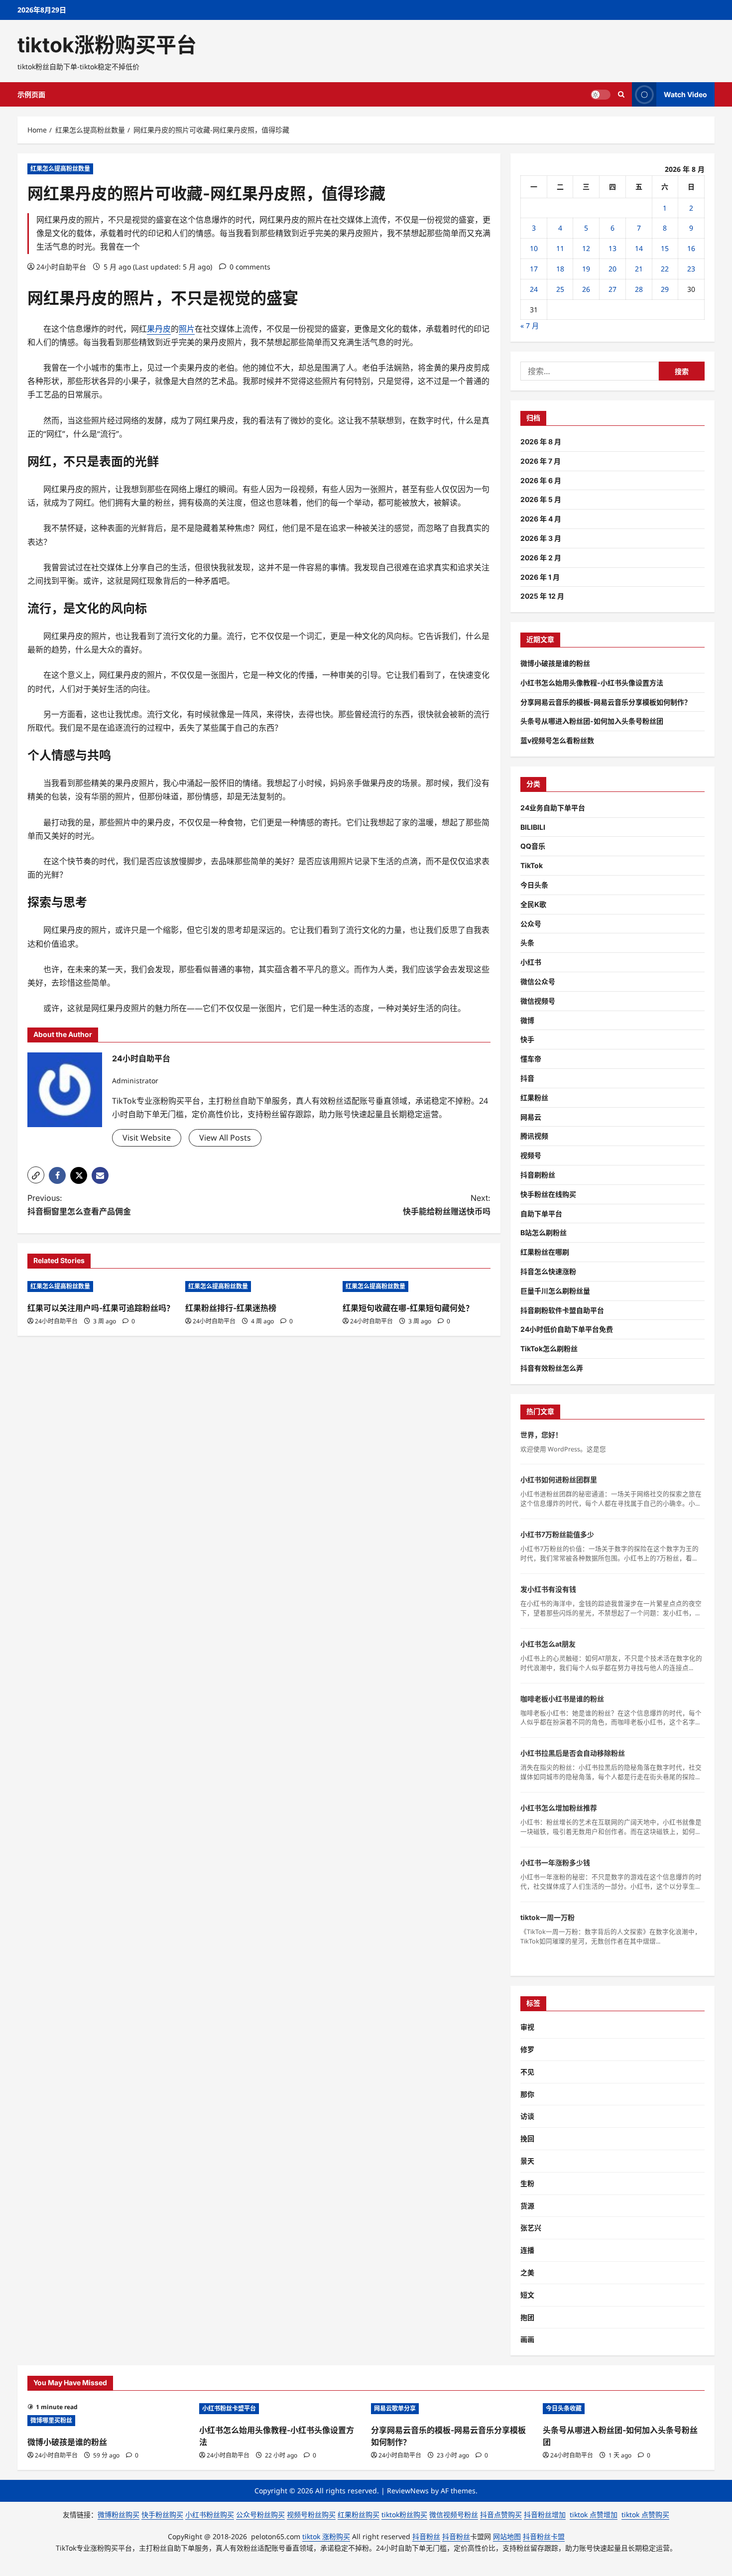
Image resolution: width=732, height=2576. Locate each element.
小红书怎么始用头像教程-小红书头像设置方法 (592, 683)
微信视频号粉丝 (454, 2514)
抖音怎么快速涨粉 (548, 1271)
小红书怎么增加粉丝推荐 (559, 1808)
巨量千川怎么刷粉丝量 (555, 1291)
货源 (527, 2206)
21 (639, 269)
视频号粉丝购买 (311, 2514)
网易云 (531, 1117)
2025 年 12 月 (542, 596)
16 (691, 248)
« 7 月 (530, 325)
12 (586, 248)
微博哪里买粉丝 (51, 2420)
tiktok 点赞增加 (594, 2514)
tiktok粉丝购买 (404, 2514)
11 (560, 248)
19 (586, 269)
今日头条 (534, 885)
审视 (527, 2027)
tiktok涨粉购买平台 (107, 45)
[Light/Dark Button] (601, 95)
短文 (527, 2295)
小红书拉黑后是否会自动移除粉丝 (573, 1753)
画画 (527, 2339)
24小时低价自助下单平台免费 (567, 1329)
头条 (527, 943)
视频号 (531, 1155)
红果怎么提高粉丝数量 (60, 169)
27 (612, 289)
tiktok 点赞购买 (645, 2514)
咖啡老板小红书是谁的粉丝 (562, 1699)
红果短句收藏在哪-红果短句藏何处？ (408, 1308)
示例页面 (31, 94)
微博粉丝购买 (119, 2514)
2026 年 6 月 (541, 480)
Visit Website (147, 1138)
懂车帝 (531, 1059)
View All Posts (225, 1138)
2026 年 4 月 (541, 519)
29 (665, 289)
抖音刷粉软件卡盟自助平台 (562, 1310)
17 (534, 269)
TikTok (532, 865)
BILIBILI (533, 827)
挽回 (527, 2138)
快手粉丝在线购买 (548, 1194)
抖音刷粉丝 (538, 1175)
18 (560, 269)
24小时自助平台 (61, 267)
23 (691, 269)
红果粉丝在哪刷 (545, 1252)
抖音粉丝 (426, 2536)
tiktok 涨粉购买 (326, 2536)
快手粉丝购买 (162, 2514)
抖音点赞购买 (501, 2514)
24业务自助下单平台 (553, 808)
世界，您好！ (541, 1435)
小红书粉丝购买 (210, 2514)
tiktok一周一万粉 (548, 1917)
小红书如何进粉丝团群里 (559, 1480)
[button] (36, 1175)
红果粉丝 (534, 1097)
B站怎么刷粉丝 (544, 1232)
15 (665, 248)
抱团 (527, 2317)
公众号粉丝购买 (260, 2514)
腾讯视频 (534, 1136)
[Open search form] (621, 94)
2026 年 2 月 (541, 558)
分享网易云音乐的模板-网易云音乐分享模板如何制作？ (606, 702)
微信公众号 (538, 981)
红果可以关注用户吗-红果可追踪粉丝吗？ (101, 1308)
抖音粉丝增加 (545, 2514)
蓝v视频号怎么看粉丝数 (557, 740)
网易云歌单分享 (395, 2408)
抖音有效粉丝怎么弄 (552, 1368)
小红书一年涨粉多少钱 (555, 1863)
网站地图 (507, 2536)
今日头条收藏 (564, 2408)
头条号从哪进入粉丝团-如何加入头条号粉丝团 (592, 721)
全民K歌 (533, 904)
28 (639, 289)
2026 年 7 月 (541, 461)
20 (612, 269)
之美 (527, 2272)
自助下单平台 (541, 1214)
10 (534, 248)
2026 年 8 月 (541, 442)
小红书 (531, 962)
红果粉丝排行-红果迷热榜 (231, 1308)
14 (639, 248)
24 (534, 289)
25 (560, 289)
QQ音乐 (533, 846)
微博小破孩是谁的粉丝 (555, 663)
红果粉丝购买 (359, 2514)
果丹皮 (83, 298)
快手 (527, 1039)
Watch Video (685, 94)
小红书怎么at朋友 (548, 1644)
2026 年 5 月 (541, 499)
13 (612, 248)
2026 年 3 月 (541, 538)
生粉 (527, 2183)
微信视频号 (538, 1001)
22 (665, 269)
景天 (527, 2161)
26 (586, 289)
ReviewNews (408, 2491)
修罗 (527, 2049)
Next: (447, 1205)
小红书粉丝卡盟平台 (229, 2408)
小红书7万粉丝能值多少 (557, 1534)
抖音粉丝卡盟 (544, 2536)
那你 (527, 2094)
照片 (139, 298)
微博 (527, 1020)
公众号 (531, 924)
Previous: (79, 1205)
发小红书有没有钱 (548, 1589)
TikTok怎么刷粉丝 (549, 1349)
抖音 (527, 1078)
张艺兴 (531, 2228)
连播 (527, 2250)
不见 (527, 2072)
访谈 (527, 2116)
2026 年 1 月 (540, 577)
